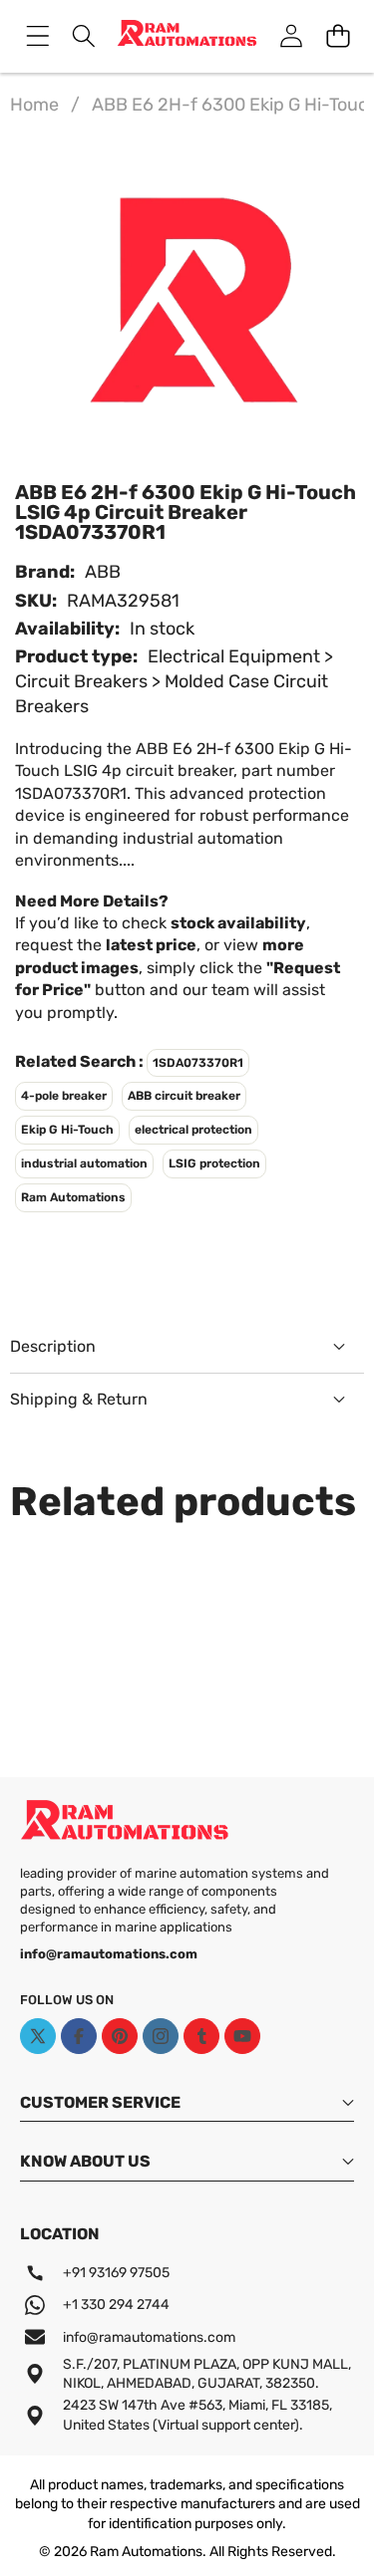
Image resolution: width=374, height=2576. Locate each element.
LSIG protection (214, 1163)
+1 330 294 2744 (116, 2305)
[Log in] (291, 36)
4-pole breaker (64, 1096)
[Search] (84, 36)
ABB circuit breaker (184, 1096)
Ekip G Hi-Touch (67, 1130)
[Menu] (37, 36)
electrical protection (193, 1130)
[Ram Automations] (187, 36)
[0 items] (338, 36)
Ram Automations (73, 1197)
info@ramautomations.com (149, 2337)
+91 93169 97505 (116, 2273)
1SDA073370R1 (198, 1063)
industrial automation (84, 1163)
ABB (103, 572)
